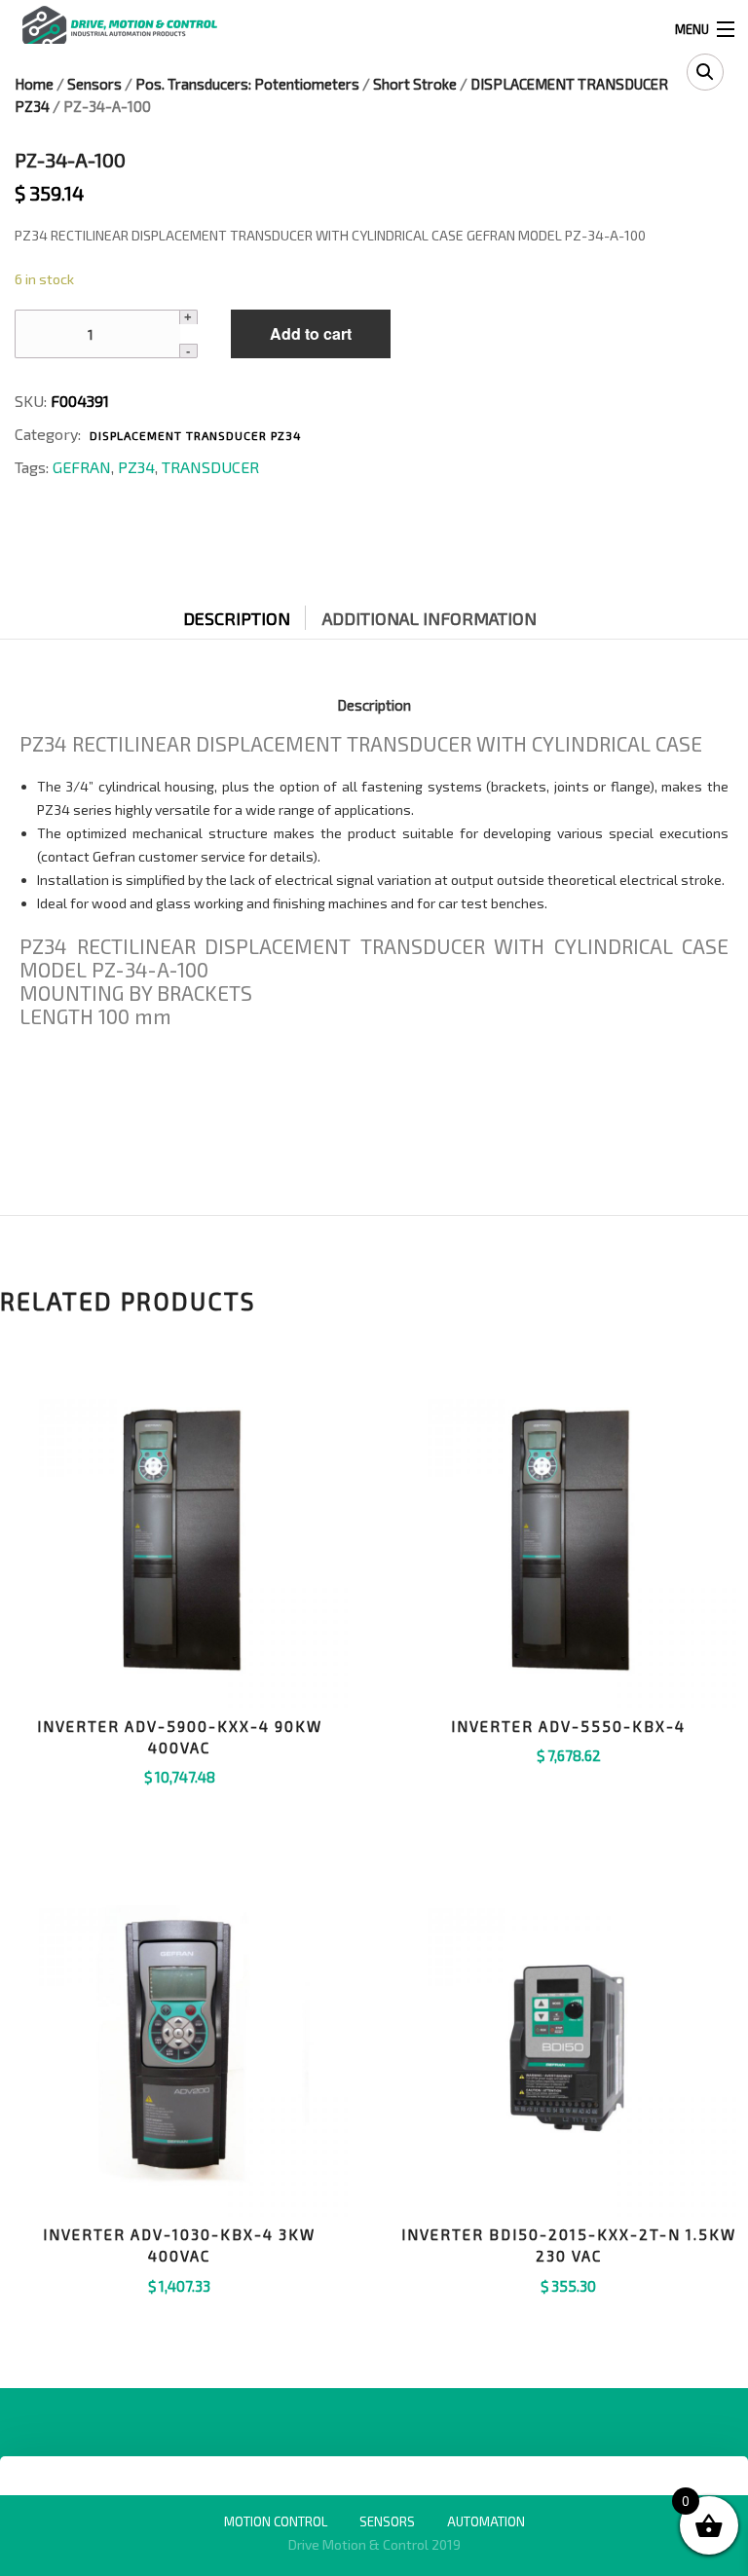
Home (34, 84)
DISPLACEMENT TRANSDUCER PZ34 (196, 435)
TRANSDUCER (210, 467)
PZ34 (136, 467)
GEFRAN (82, 467)
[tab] (251, 613)
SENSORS (387, 2521)
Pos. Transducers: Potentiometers (247, 84)
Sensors (94, 84)
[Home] (119, 27)
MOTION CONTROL (276, 2521)
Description (237, 618)
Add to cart (311, 333)
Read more (568, 2310)
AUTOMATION (486, 2521)
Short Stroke (415, 84)
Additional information (430, 618)
